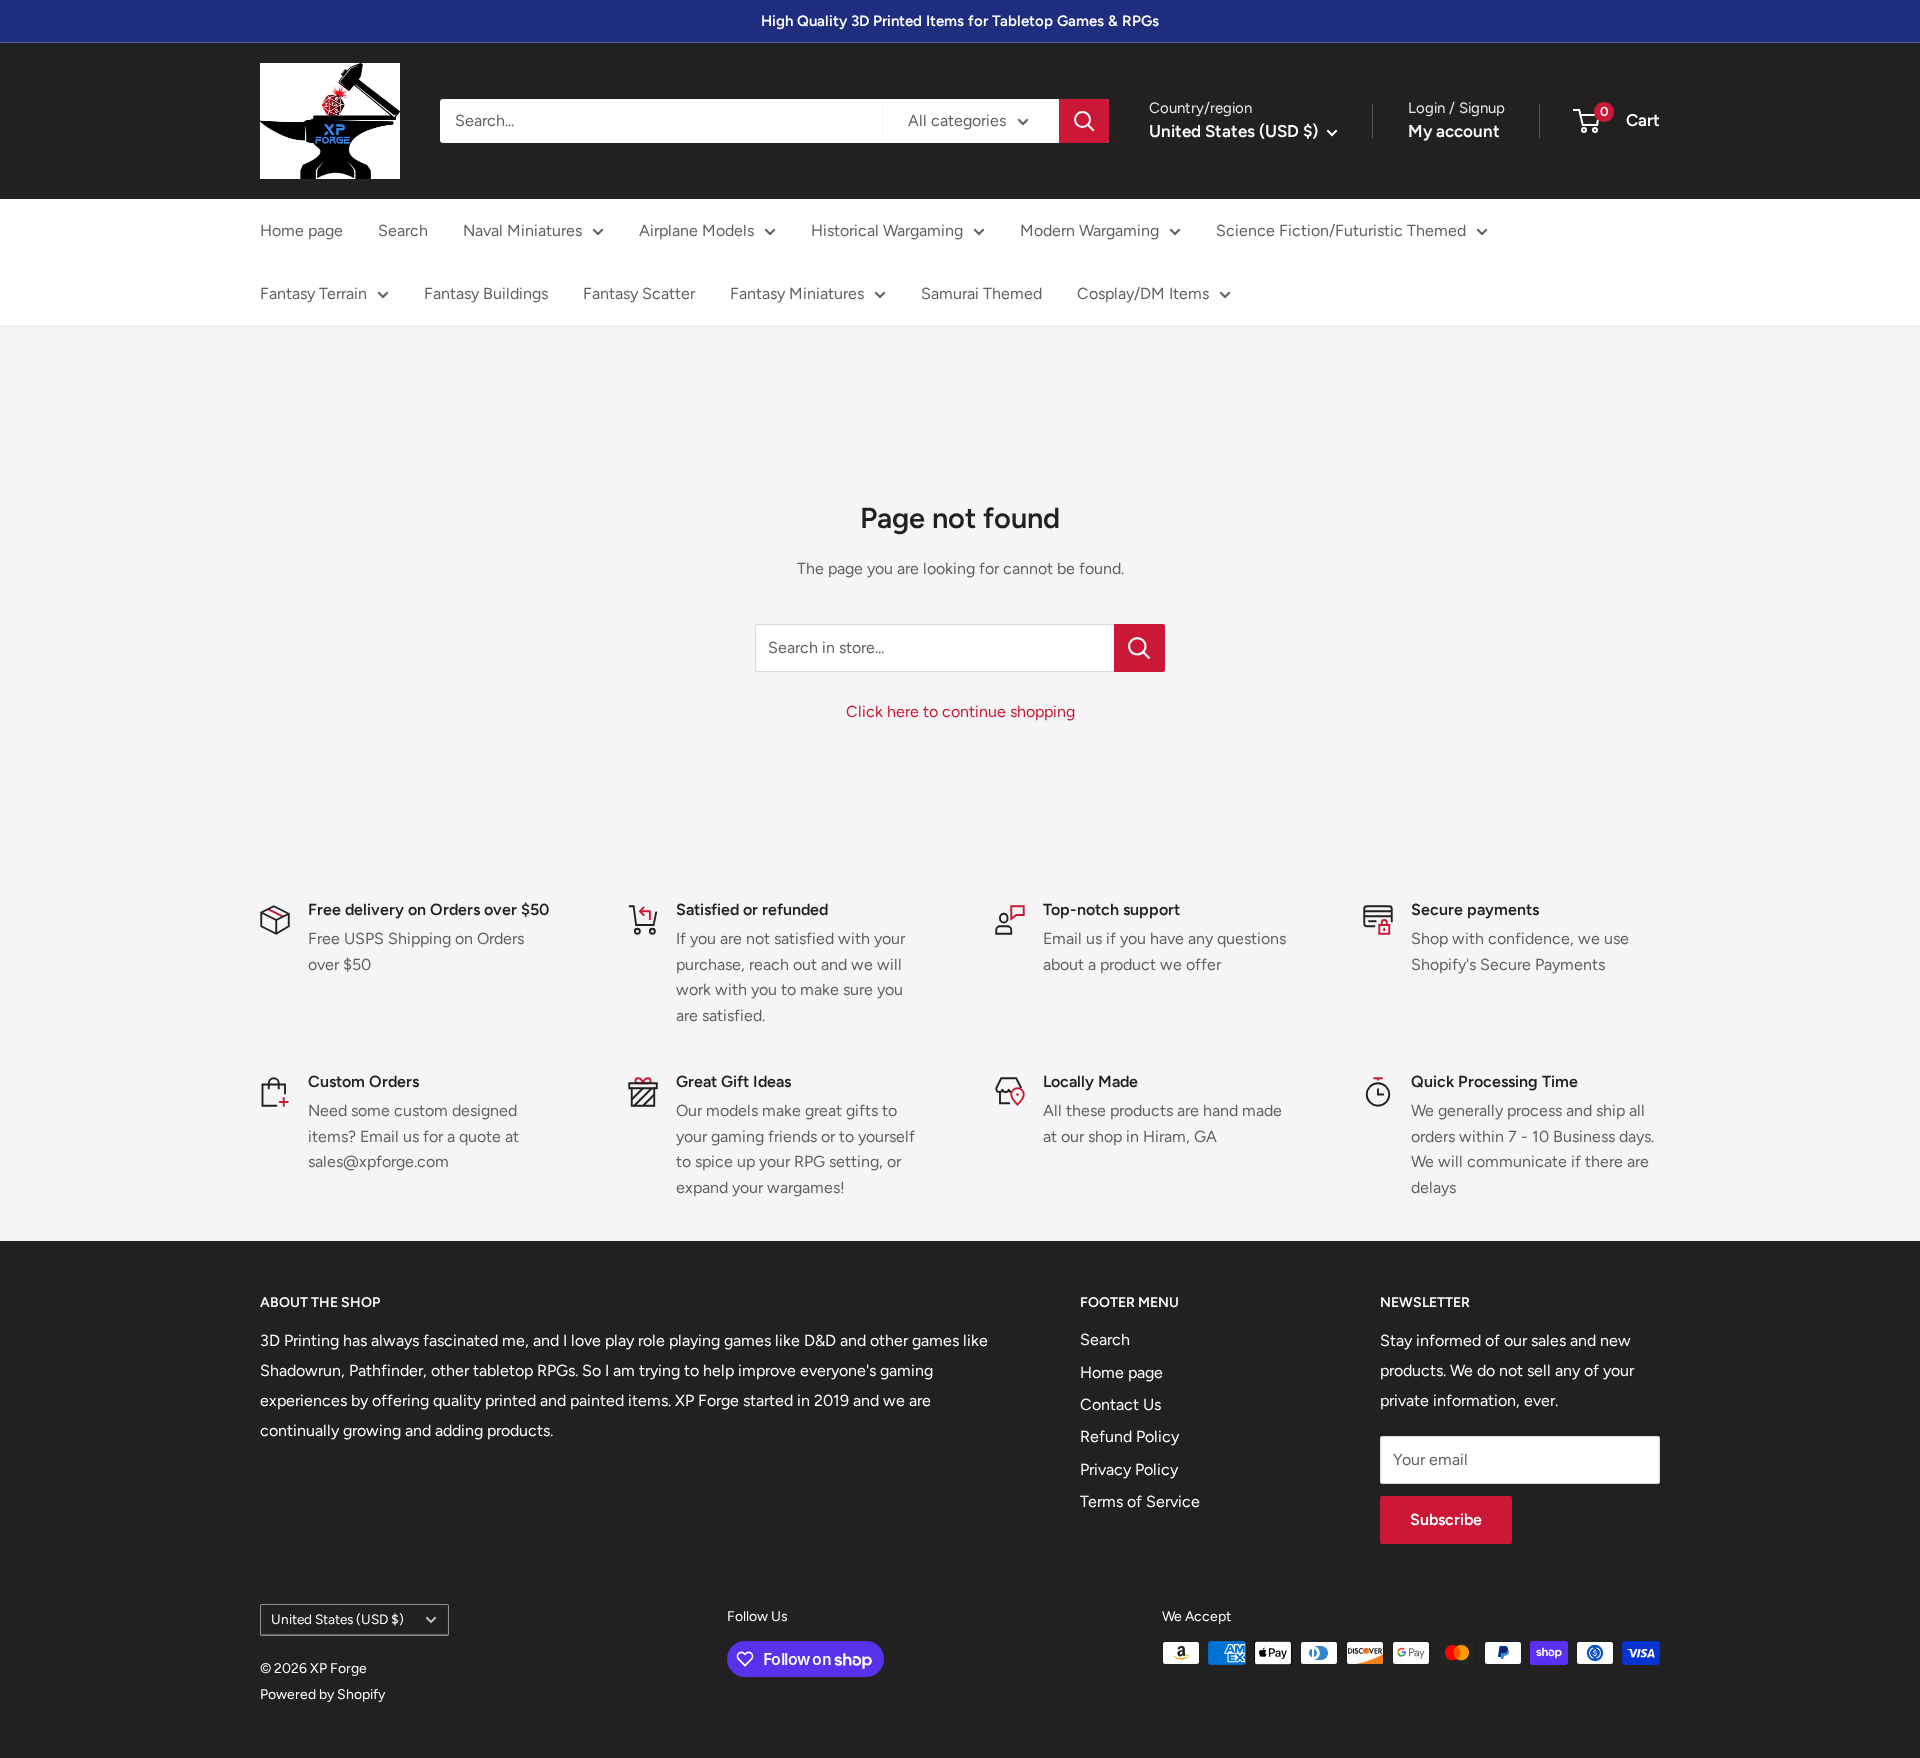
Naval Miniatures (522, 230)
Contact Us (1120, 1404)
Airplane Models (696, 230)
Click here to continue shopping (960, 711)
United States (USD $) (337, 1619)
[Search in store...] (1139, 648)
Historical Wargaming (887, 230)
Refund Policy (1129, 1436)
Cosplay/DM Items (1143, 293)
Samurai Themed (981, 293)
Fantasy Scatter (639, 293)
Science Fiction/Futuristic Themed (1341, 230)
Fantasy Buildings (486, 293)
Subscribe (1446, 1519)
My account (1454, 131)
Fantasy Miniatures (797, 293)
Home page (301, 230)
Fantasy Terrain (313, 293)
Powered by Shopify (322, 1694)
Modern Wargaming (1089, 230)
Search (403, 230)
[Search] (1084, 121)
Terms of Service (1140, 1501)
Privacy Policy (1129, 1469)
